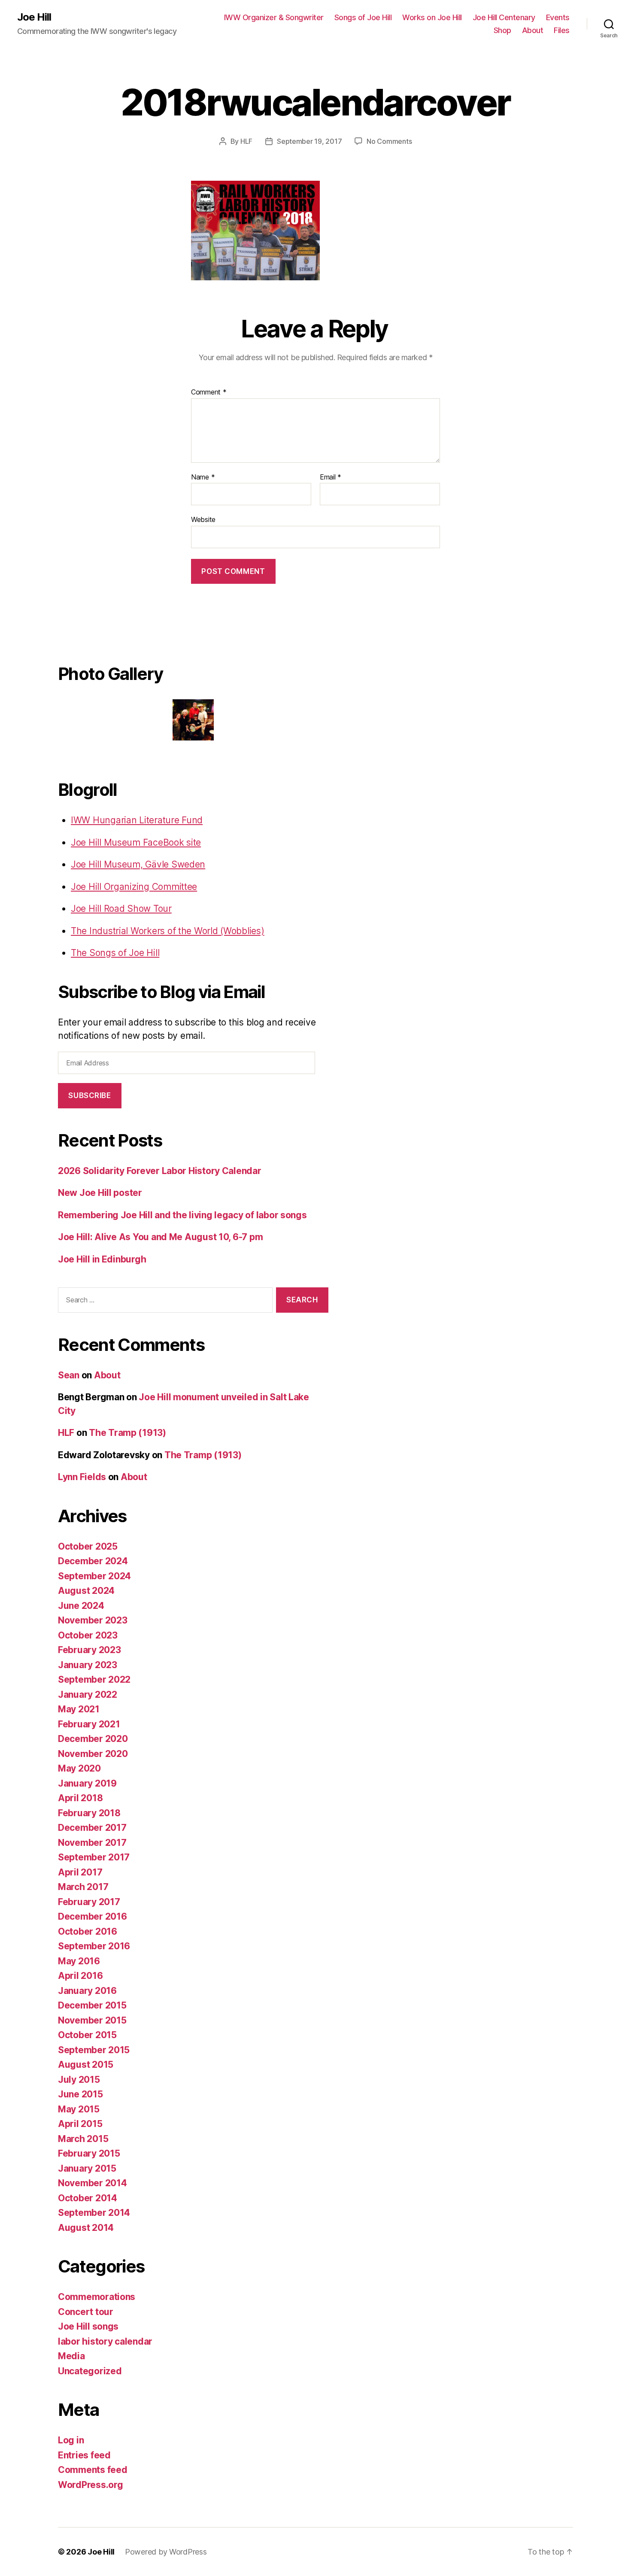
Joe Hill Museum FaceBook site (136, 842)
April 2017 (80, 1872)
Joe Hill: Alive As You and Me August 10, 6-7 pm (160, 1237)
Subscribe (89, 1095)
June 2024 (81, 1606)
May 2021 (79, 1709)
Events (558, 17)
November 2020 (93, 1754)
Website (203, 519)
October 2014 (88, 2198)
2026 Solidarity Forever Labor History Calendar (160, 1171)
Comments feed (93, 2470)
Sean (69, 1375)
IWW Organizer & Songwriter (274, 17)
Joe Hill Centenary (504, 17)
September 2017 (94, 1857)
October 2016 (88, 1931)
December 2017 (92, 1828)
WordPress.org (91, 2485)
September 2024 (94, 1576)
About (533, 30)
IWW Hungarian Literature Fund (137, 820)
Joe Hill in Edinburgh (102, 1259)
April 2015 (80, 2124)
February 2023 (89, 1650)
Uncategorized (90, 2371)
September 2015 (94, 2050)
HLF (246, 141)
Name (203, 477)
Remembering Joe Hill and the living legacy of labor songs (182, 1215)
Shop (502, 30)
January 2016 (87, 1991)
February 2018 (89, 1813)
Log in (71, 2440)
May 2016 (79, 1961)
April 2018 (80, 1798)
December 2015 (92, 2005)
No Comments (389, 141)
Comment (209, 392)
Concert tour (86, 2312)
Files (562, 30)
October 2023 (88, 1635)
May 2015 (79, 2109)
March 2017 (83, 1887)
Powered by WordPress (166, 2552)
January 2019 (87, 1783)
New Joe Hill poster (100, 1193)
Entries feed (84, 2455)
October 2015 (87, 2035)
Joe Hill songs (88, 2326)
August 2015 (86, 2065)
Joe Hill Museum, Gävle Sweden (138, 864)
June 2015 (80, 2094)
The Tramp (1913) (127, 1433)
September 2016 (94, 1946)
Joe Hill (34, 17)
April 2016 (80, 1976)
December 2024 (93, 1561)
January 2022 (88, 1695)
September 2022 (94, 1679)
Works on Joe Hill (432, 17)
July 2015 (79, 2080)
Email (331, 477)
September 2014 (94, 2213)
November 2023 (93, 1620)
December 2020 (93, 1739)
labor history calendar (105, 2341)
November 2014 (93, 2183)
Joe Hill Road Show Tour (121, 909)
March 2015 (83, 2139)
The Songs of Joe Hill (115, 953)
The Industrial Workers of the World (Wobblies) (168, 931)
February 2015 (89, 2153)
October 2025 (88, 1546)
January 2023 (88, 1665)
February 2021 (89, 1724)
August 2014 (86, 2228)
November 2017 (92, 1843)
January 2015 (87, 2168)
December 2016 (93, 1916)
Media (71, 2356)
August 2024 (86, 1591)
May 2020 (79, 1768)
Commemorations (97, 2297)
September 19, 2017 (309, 141)
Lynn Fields (82, 1477)
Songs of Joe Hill (363, 17)
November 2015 (92, 2020)
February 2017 (89, 1902)
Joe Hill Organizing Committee (134, 887)
